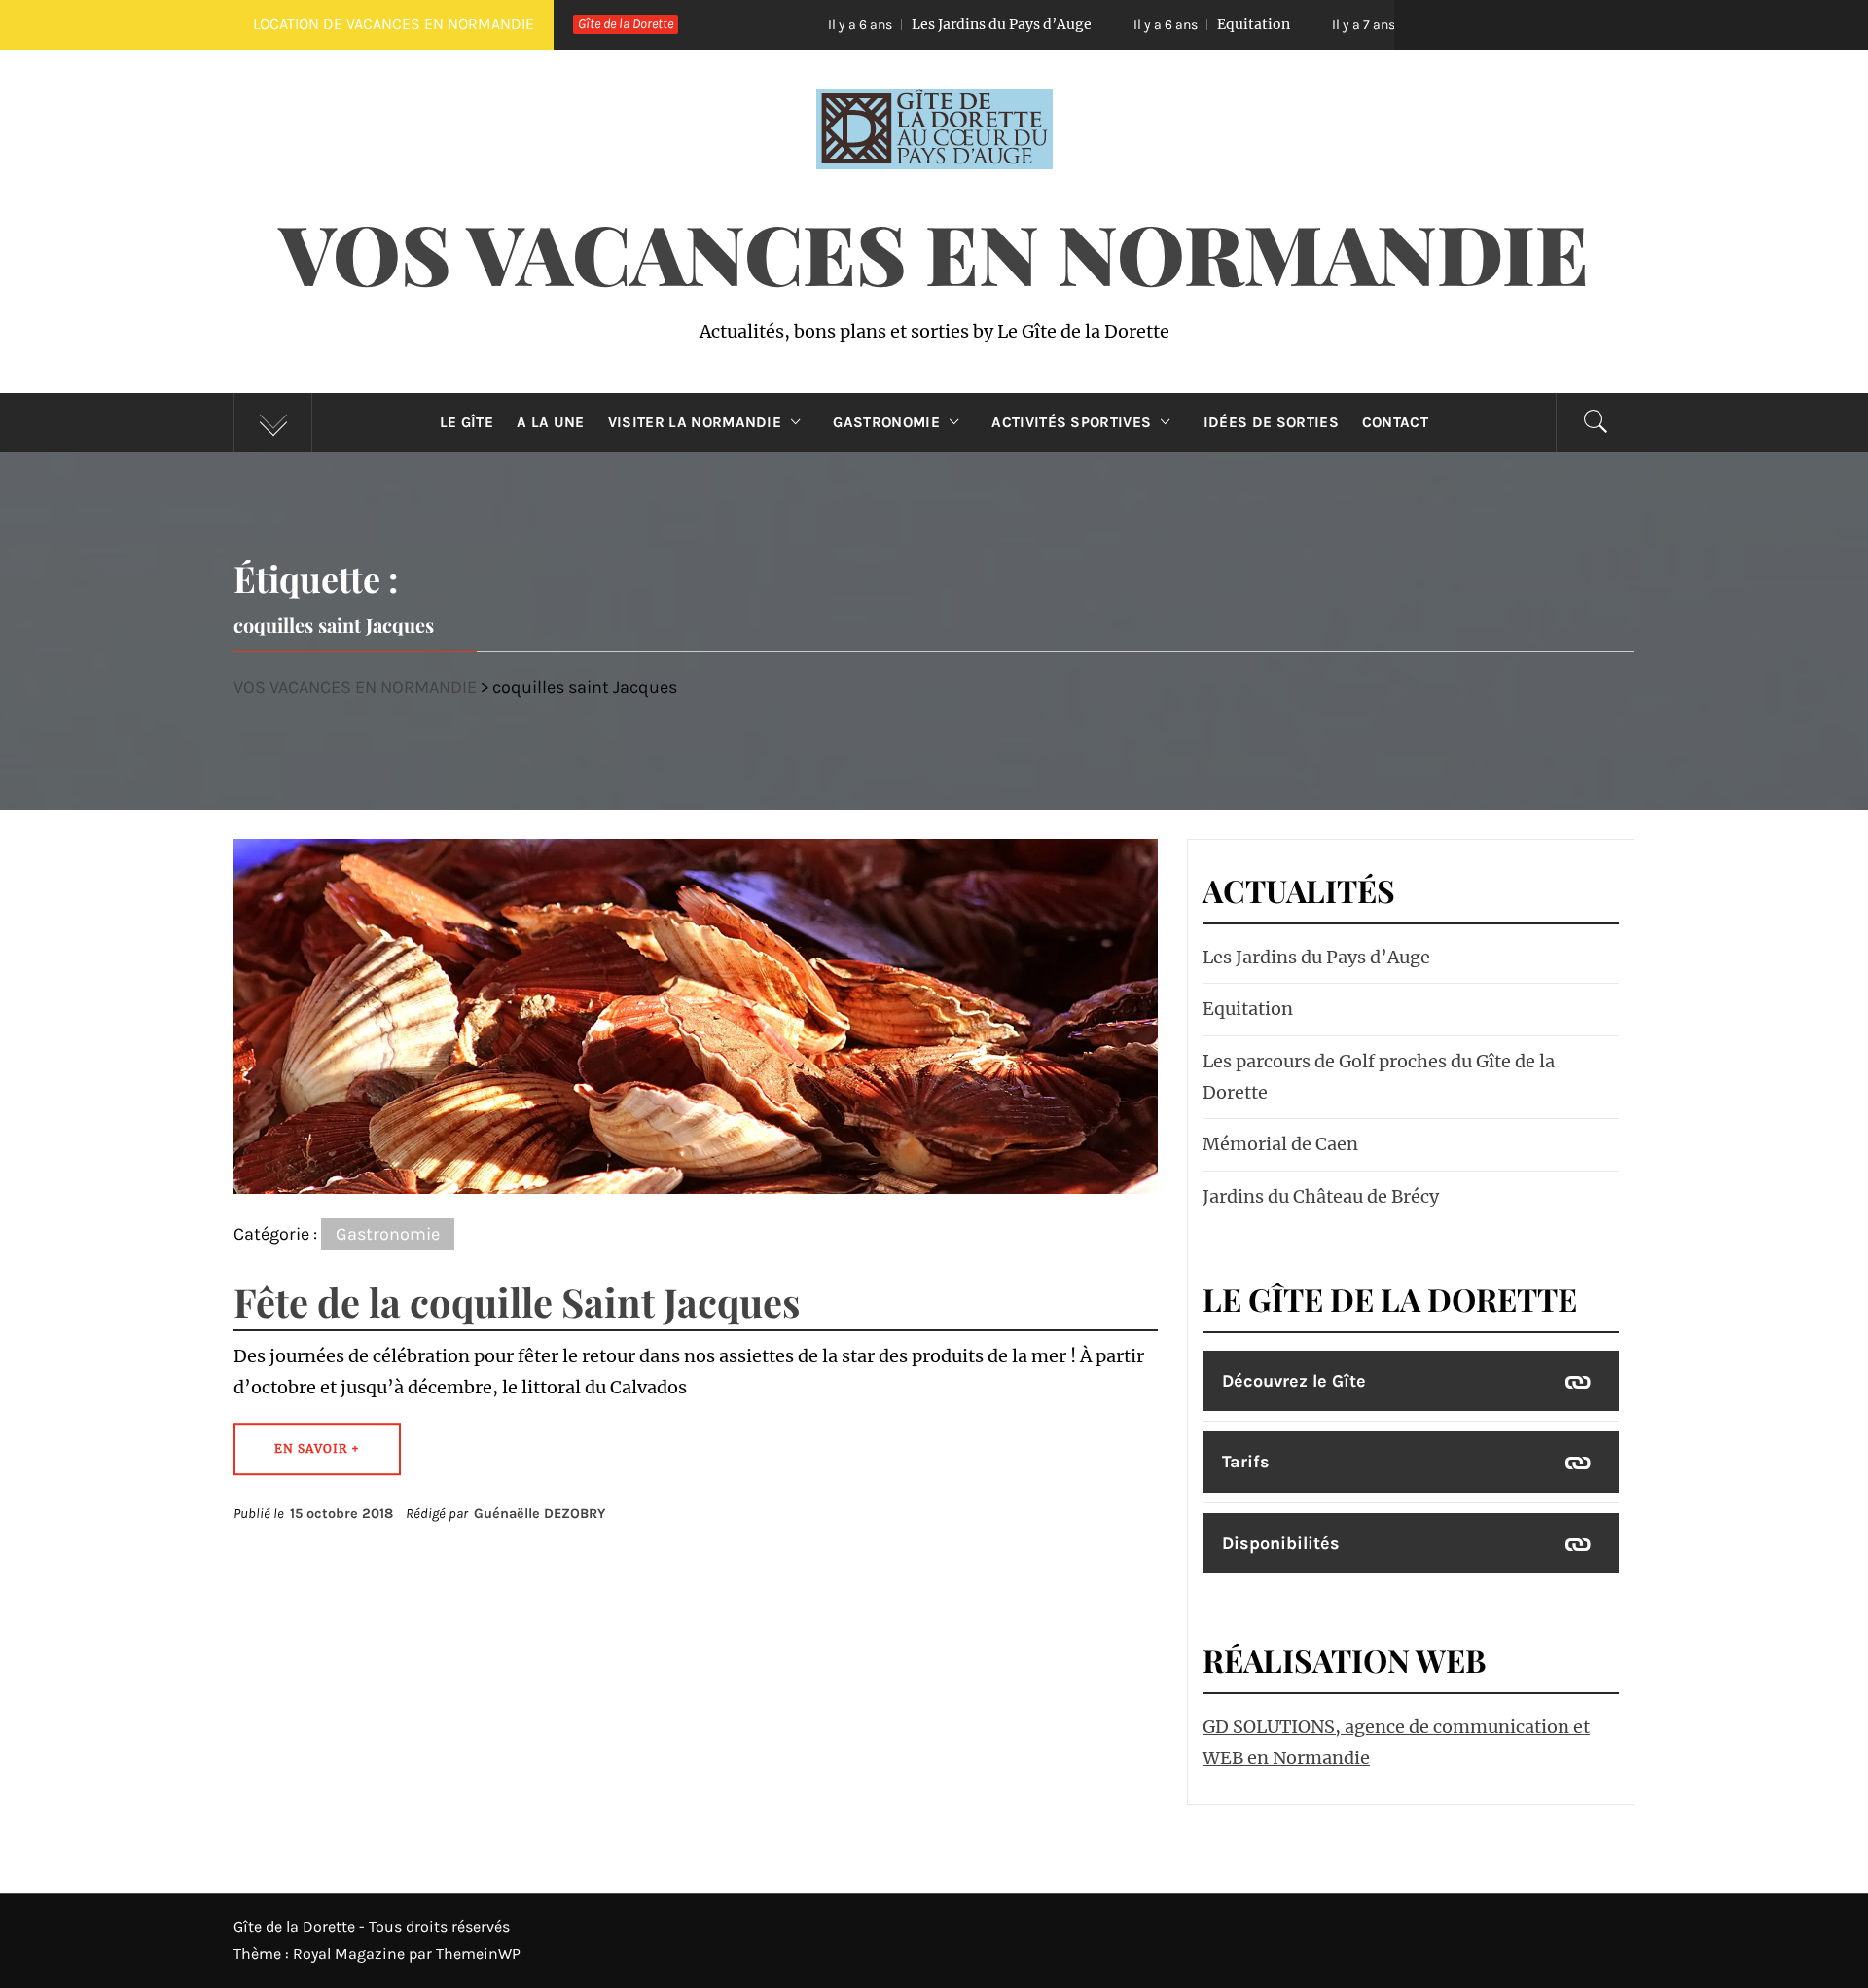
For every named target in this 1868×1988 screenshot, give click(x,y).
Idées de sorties (1271, 422)
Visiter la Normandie (695, 422)
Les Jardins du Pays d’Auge (859, 24)
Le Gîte (467, 422)
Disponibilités (1281, 1543)
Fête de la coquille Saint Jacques (517, 1301)
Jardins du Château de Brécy (1321, 1196)
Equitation (1111, 24)
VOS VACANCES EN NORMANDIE (934, 252)
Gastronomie (886, 422)
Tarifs (1246, 1462)
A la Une (551, 422)
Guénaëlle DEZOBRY (539, 1514)
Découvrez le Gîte (1294, 1381)
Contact (1395, 422)
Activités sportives (1071, 422)
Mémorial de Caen (1280, 1144)
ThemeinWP (478, 1953)
